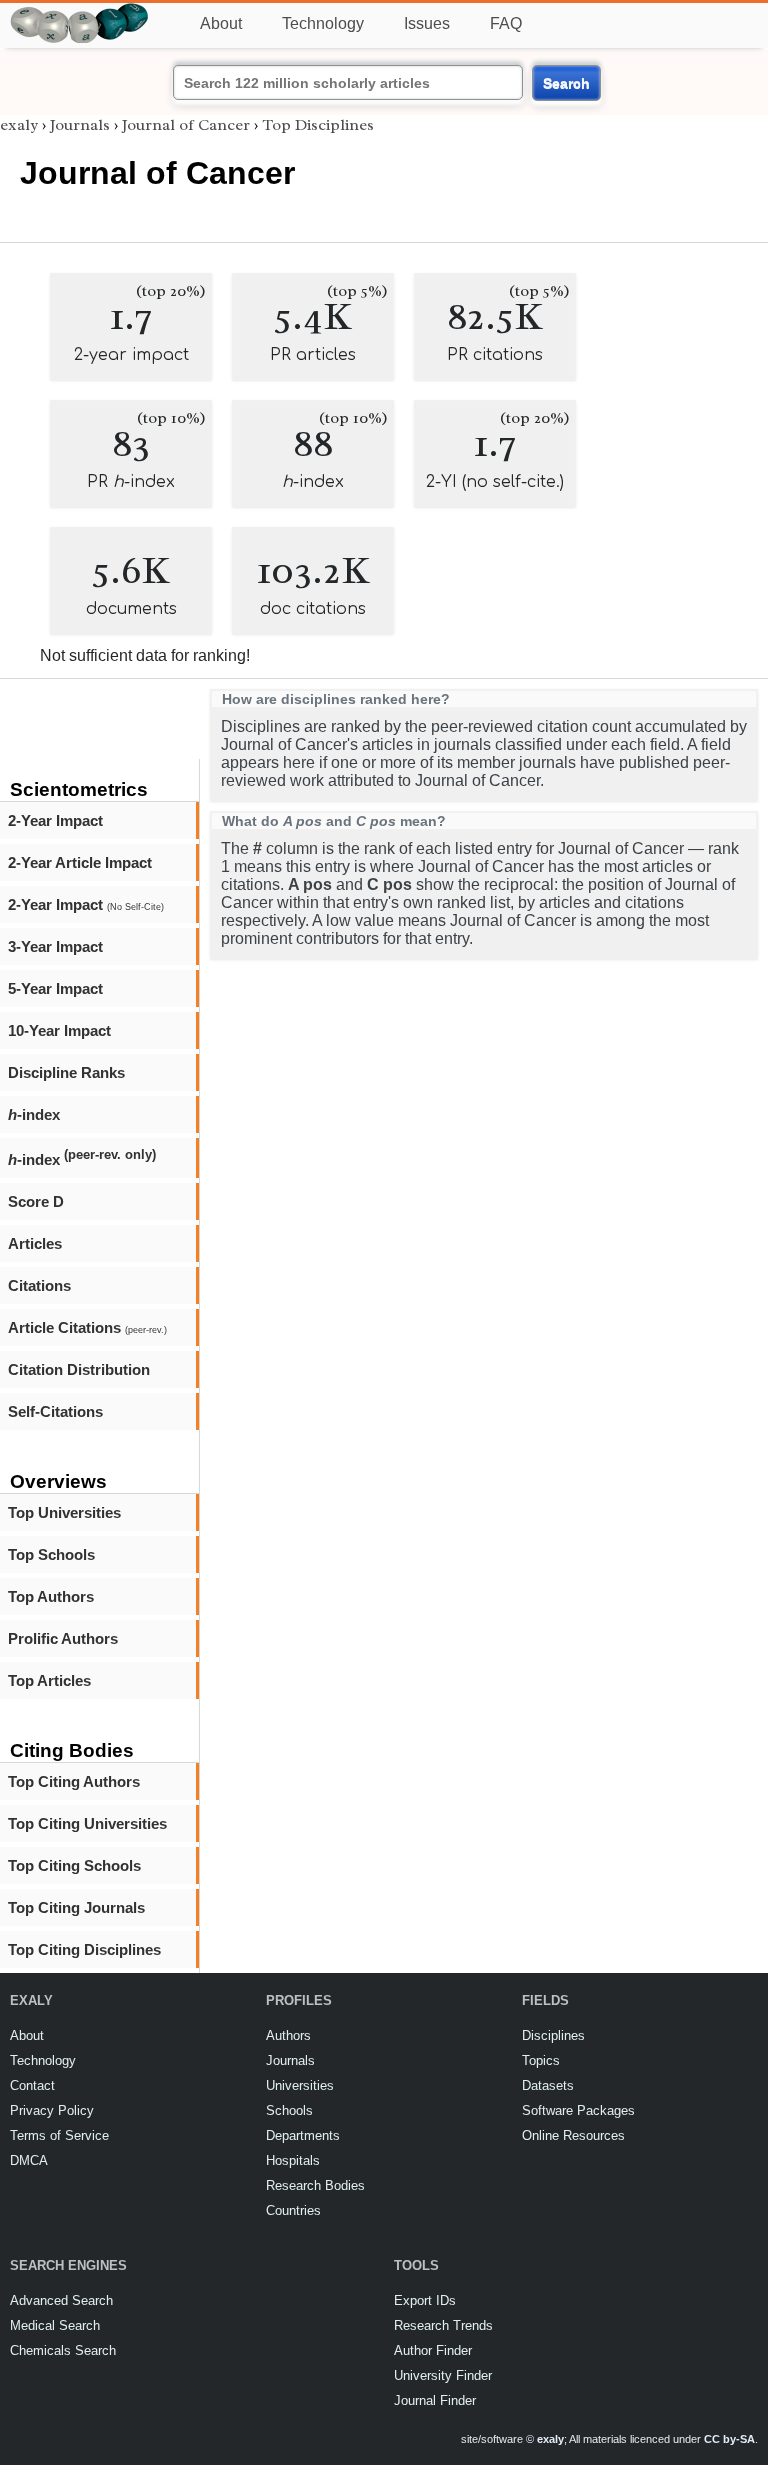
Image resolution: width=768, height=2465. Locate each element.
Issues (427, 23)
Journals (80, 125)
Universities (300, 2085)
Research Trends (443, 2325)
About (221, 23)
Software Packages (578, 2110)
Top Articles (49, 1680)
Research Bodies (315, 2185)
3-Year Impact (55, 946)
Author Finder (433, 2350)
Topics (541, 2060)
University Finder (443, 2375)
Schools (289, 2110)
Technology (323, 23)
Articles (35, 1243)
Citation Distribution (79, 1369)
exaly (19, 125)
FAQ (506, 23)
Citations (39, 1285)
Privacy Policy (52, 2110)
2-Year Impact (55, 820)
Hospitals (293, 2160)
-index (34, 1114)
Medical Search (55, 2325)
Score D (36, 1201)
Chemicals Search (63, 2350)
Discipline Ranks (66, 1072)
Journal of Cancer (186, 125)
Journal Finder (435, 2400)
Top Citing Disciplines (84, 1949)
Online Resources (573, 2135)
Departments (303, 2135)
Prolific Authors (63, 1638)
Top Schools (51, 1554)
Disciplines (553, 2035)
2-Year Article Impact (80, 862)
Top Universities (64, 1512)
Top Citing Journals (76, 1907)
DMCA (29, 2160)
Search (566, 83)
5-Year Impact (55, 988)
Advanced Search (61, 2300)
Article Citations (87, 1327)
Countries (293, 2210)
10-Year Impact (59, 1030)
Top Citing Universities (87, 1823)
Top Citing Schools (74, 1865)
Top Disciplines (318, 125)
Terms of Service (59, 2135)
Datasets (548, 2085)
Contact (32, 2085)
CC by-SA (729, 2439)
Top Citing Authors (74, 1781)
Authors (288, 2035)
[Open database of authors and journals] (80, 11)
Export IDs (425, 2300)
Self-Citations (55, 1411)
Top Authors (51, 1596)
